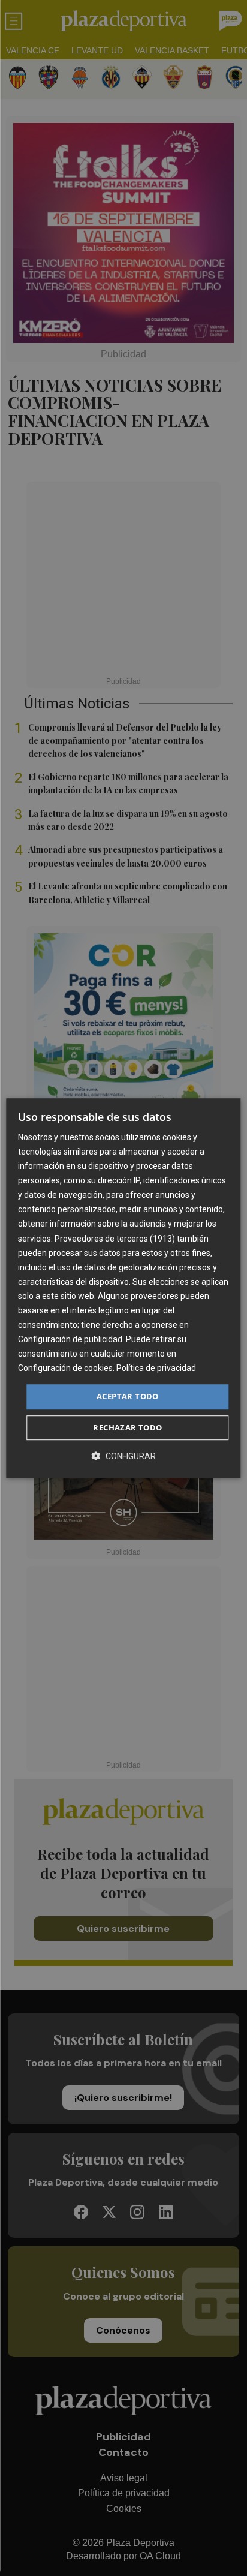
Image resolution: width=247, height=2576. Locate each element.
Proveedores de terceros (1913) (115, 1239)
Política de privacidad (156, 1369)
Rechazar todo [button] (127, 1427)
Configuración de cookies (65, 1369)
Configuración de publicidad (70, 1339)
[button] (123, 1456)
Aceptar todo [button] (128, 1397)
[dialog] (123, 1288)
